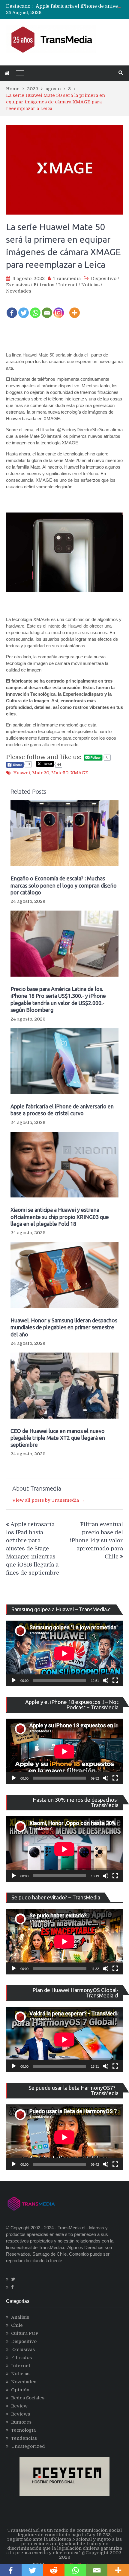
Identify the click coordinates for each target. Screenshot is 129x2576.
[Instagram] (59, 309)
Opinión (20, 2390)
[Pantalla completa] (115, 1680)
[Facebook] (12, 309)
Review (19, 2406)
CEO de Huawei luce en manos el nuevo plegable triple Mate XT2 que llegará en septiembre (58, 1438)
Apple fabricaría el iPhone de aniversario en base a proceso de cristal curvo (62, 1110)
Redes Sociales (28, 2398)
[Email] (47, 309)
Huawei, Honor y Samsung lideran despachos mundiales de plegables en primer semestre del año (64, 1327)
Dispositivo (104, 279)
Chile (17, 2325)
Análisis (20, 2317)
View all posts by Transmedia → (48, 1500)
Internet (68, 285)
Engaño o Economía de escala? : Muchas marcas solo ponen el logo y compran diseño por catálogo (64, 885)
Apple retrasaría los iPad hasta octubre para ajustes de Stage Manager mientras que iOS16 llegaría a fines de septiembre (33, 1549)
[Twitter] (24, 309)
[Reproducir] (14, 1680)
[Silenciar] (106, 1680)
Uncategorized (28, 2446)
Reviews (21, 2414)
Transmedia (67, 279)
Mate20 (41, 773)
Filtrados (44, 285)
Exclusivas (18, 285)
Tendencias (24, 2438)
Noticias (90, 285)
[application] (64, 1653)
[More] (75, 309)
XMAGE (79, 773)
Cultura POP (25, 2333)
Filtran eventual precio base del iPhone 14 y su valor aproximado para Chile (96, 1541)
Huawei (22, 773)
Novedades (19, 291)
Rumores (21, 2422)
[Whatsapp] (35, 309)
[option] (79, 6)
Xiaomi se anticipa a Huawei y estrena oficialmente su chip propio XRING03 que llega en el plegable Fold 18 (60, 1217)
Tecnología (23, 2430)
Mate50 (60, 773)
